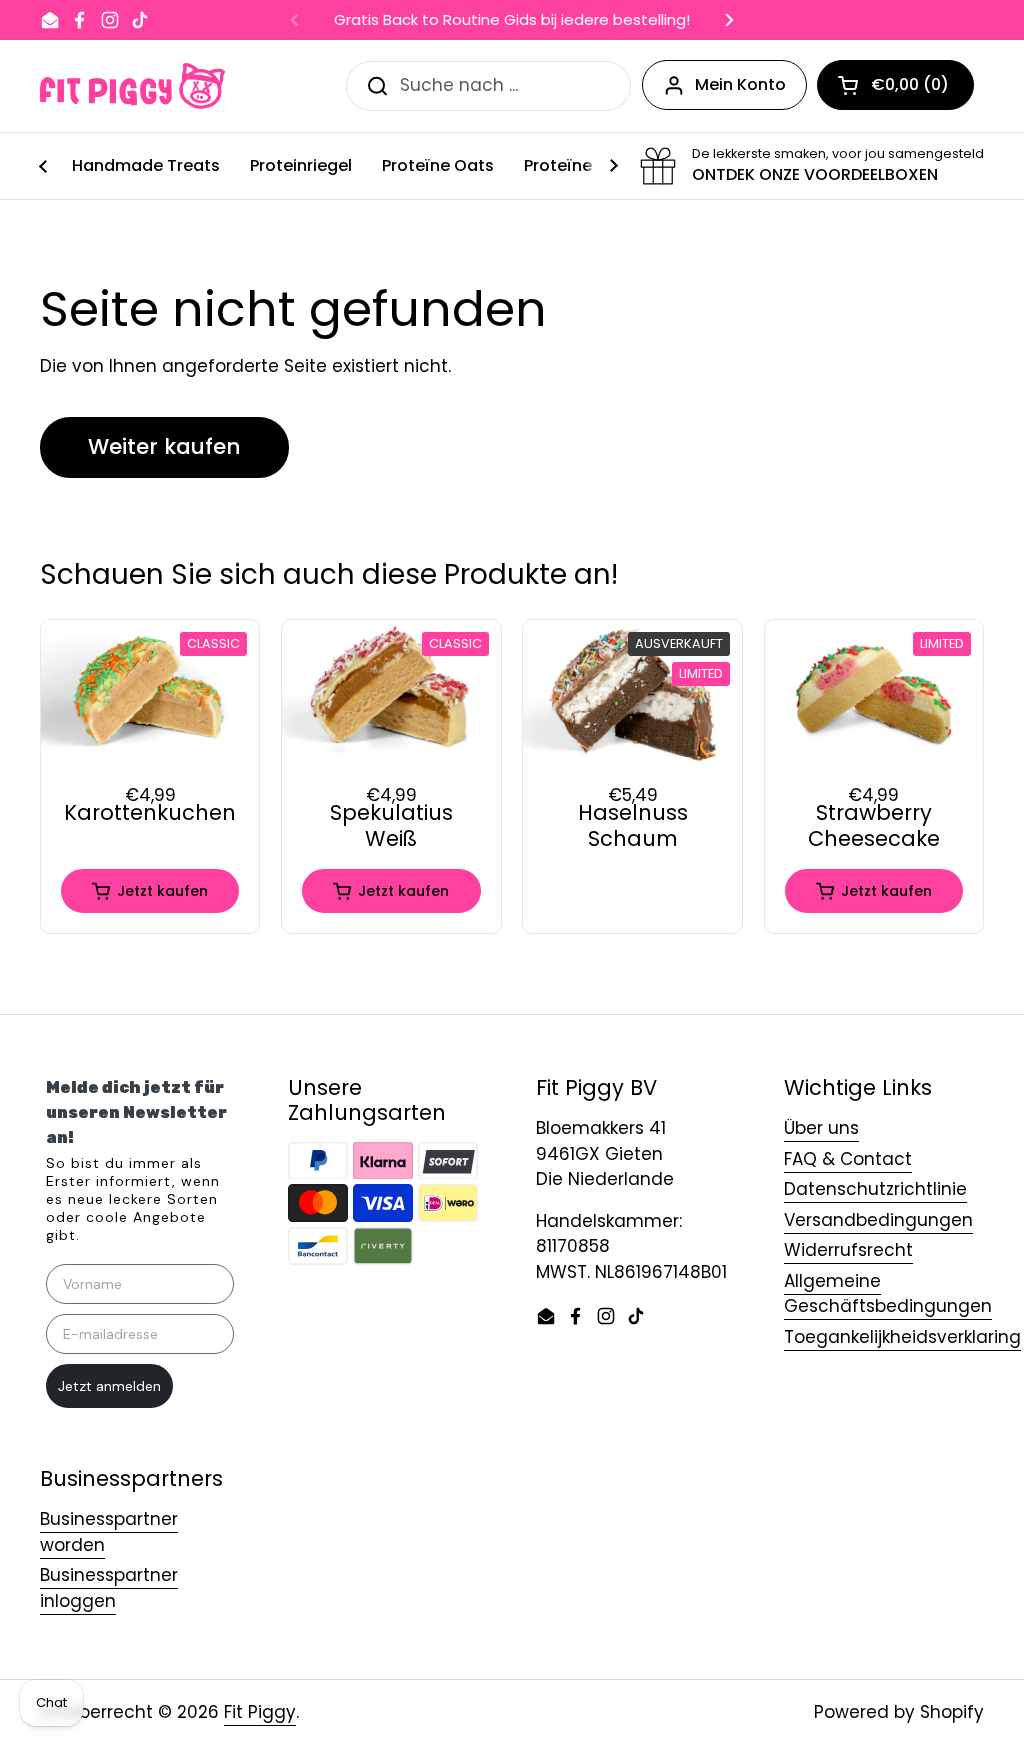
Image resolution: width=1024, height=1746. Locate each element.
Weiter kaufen (164, 446)
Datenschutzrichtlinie (875, 1189)
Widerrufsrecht (848, 1250)
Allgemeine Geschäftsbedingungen (888, 1294)
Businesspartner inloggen (109, 1588)
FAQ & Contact (848, 1159)
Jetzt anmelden (109, 1386)
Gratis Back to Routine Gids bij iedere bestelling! (512, 20)
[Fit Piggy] (132, 86)
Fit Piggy (260, 1712)
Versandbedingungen (878, 1220)
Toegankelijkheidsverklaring (902, 1337)
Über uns (821, 1128)
